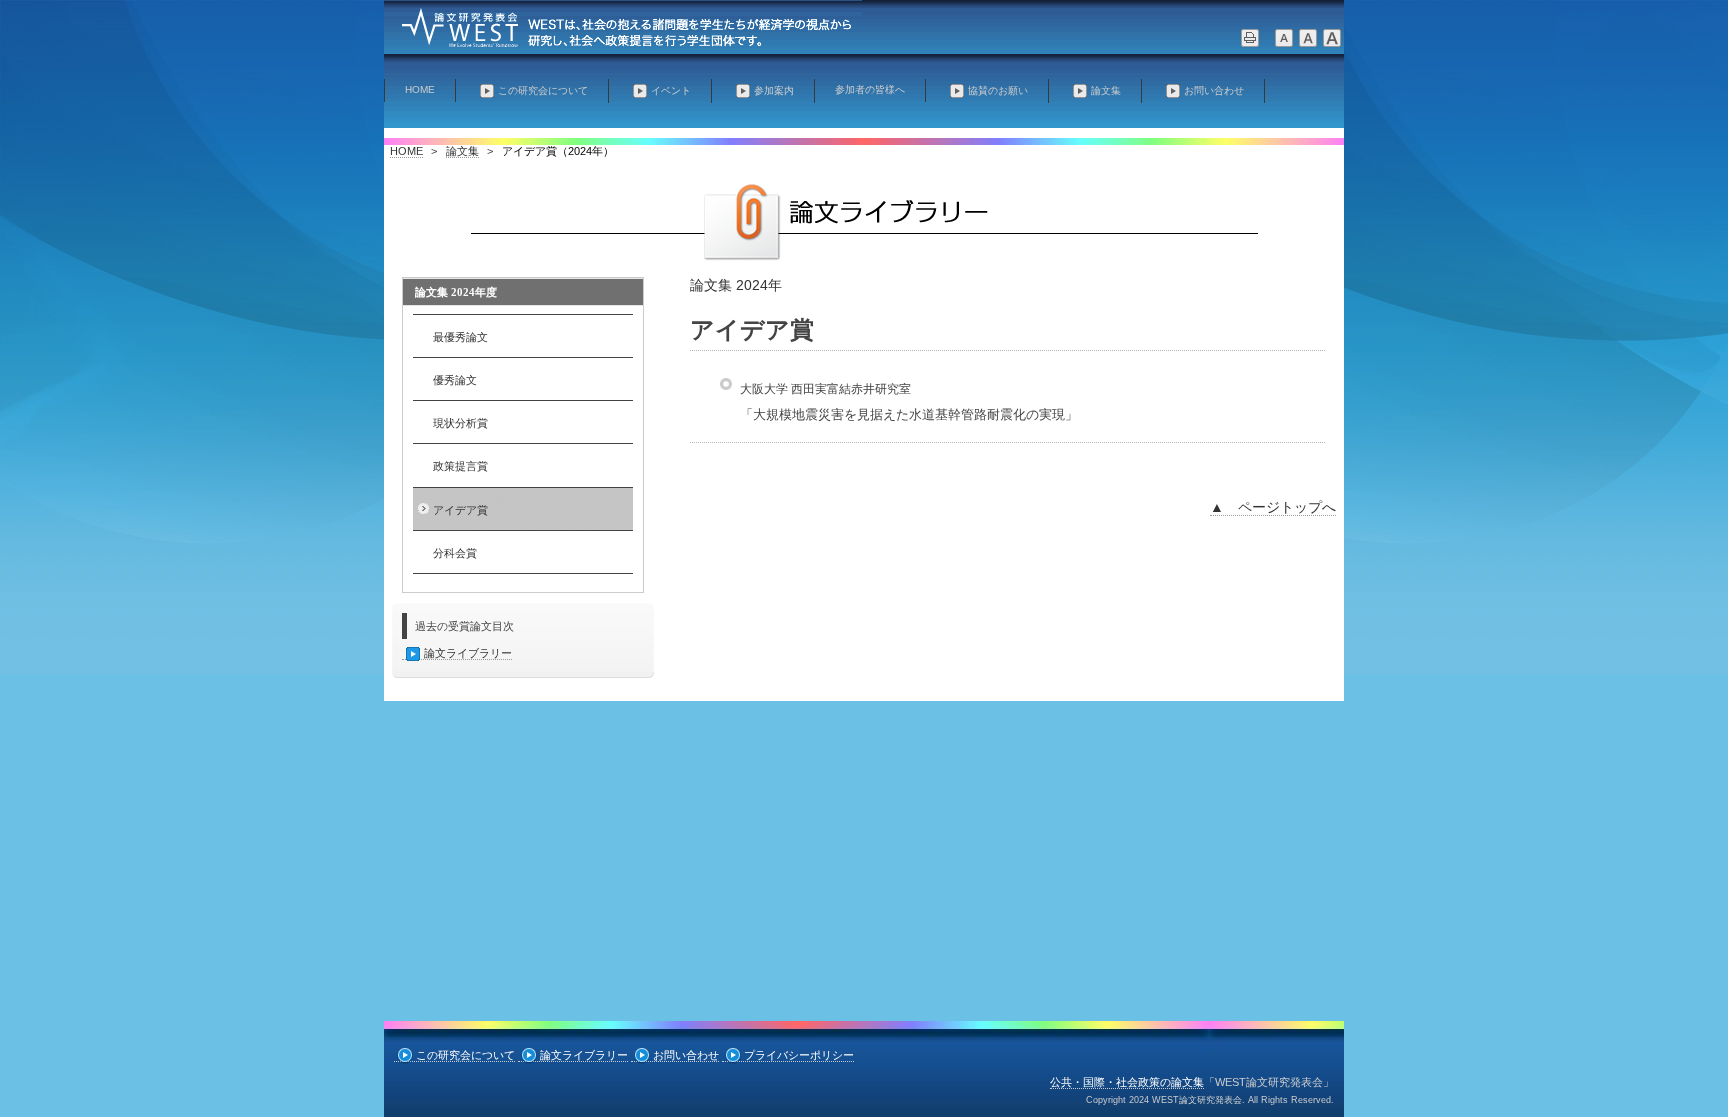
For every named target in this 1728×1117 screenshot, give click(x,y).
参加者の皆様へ (870, 89)
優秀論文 (455, 380)
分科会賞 (455, 553)
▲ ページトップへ (1273, 507)
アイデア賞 (460, 510)
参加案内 (774, 90)
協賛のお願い (998, 90)
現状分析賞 (460, 423)
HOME (420, 89)
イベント (671, 90)
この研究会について (543, 90)
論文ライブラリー (468, 653)
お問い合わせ (1214, 90)
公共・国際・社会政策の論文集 (1127, 1082)
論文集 (1106, 90)
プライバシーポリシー (799, 1055)
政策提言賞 (460, 466)
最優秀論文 (460, 337)
